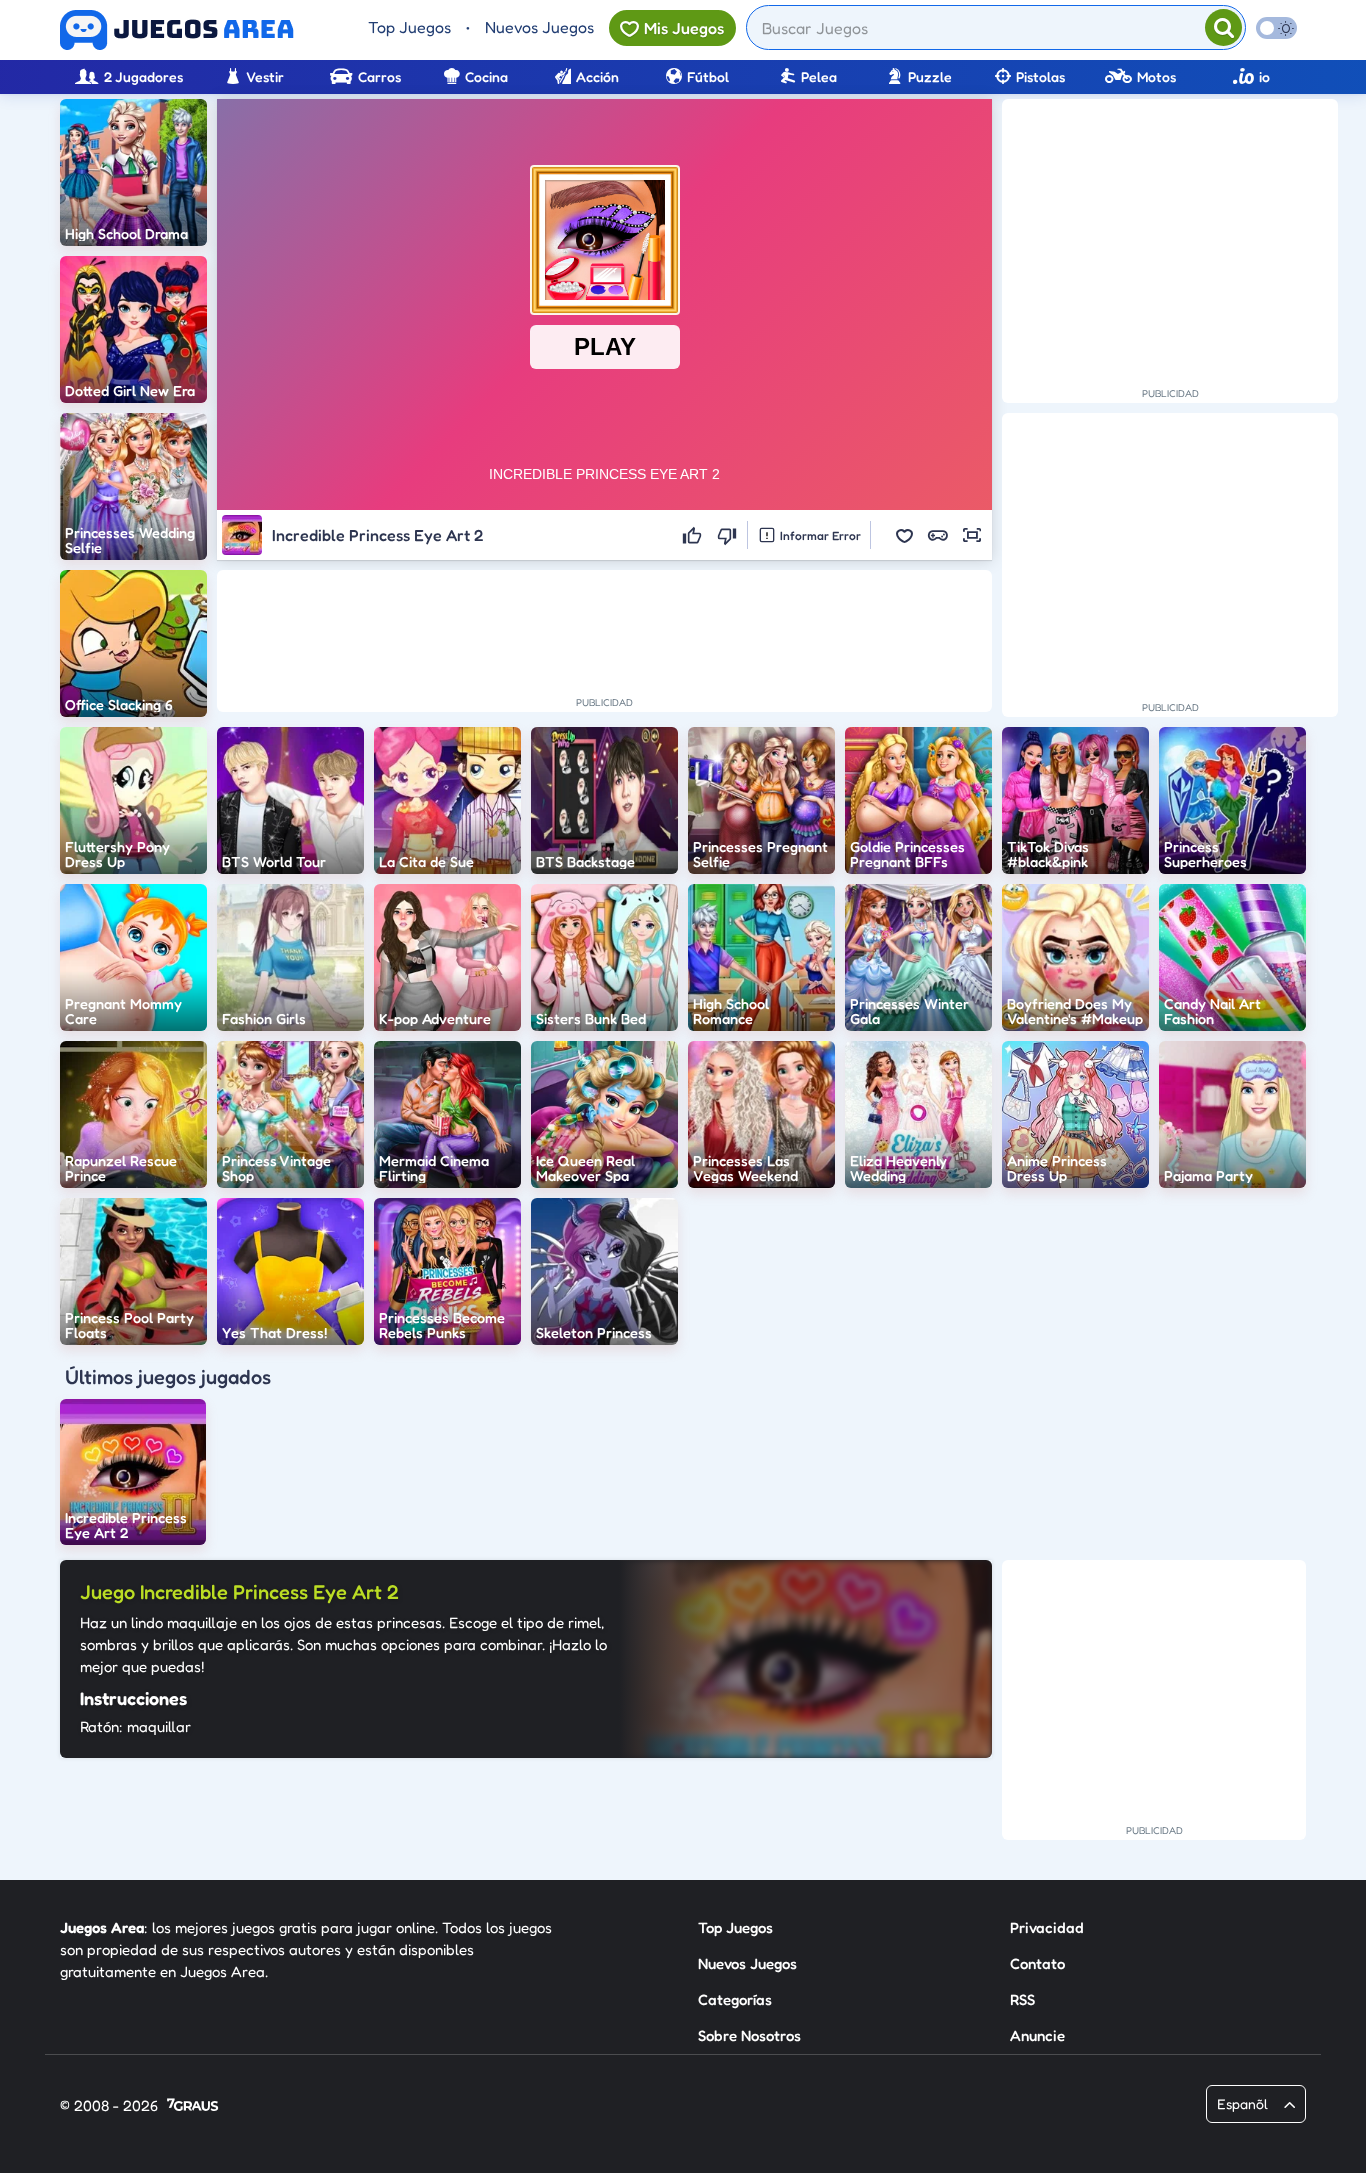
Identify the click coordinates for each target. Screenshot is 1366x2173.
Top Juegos (409, 27)
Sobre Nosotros (749, 2035)
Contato (1037, 1963)
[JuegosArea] (177, 30)
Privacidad (1047, 1927)
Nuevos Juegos (539, 27)
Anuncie (1037, 2035)
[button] (904, 535)
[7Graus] (192, 2106)
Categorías (735, 1999)
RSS (1022, 1999)
